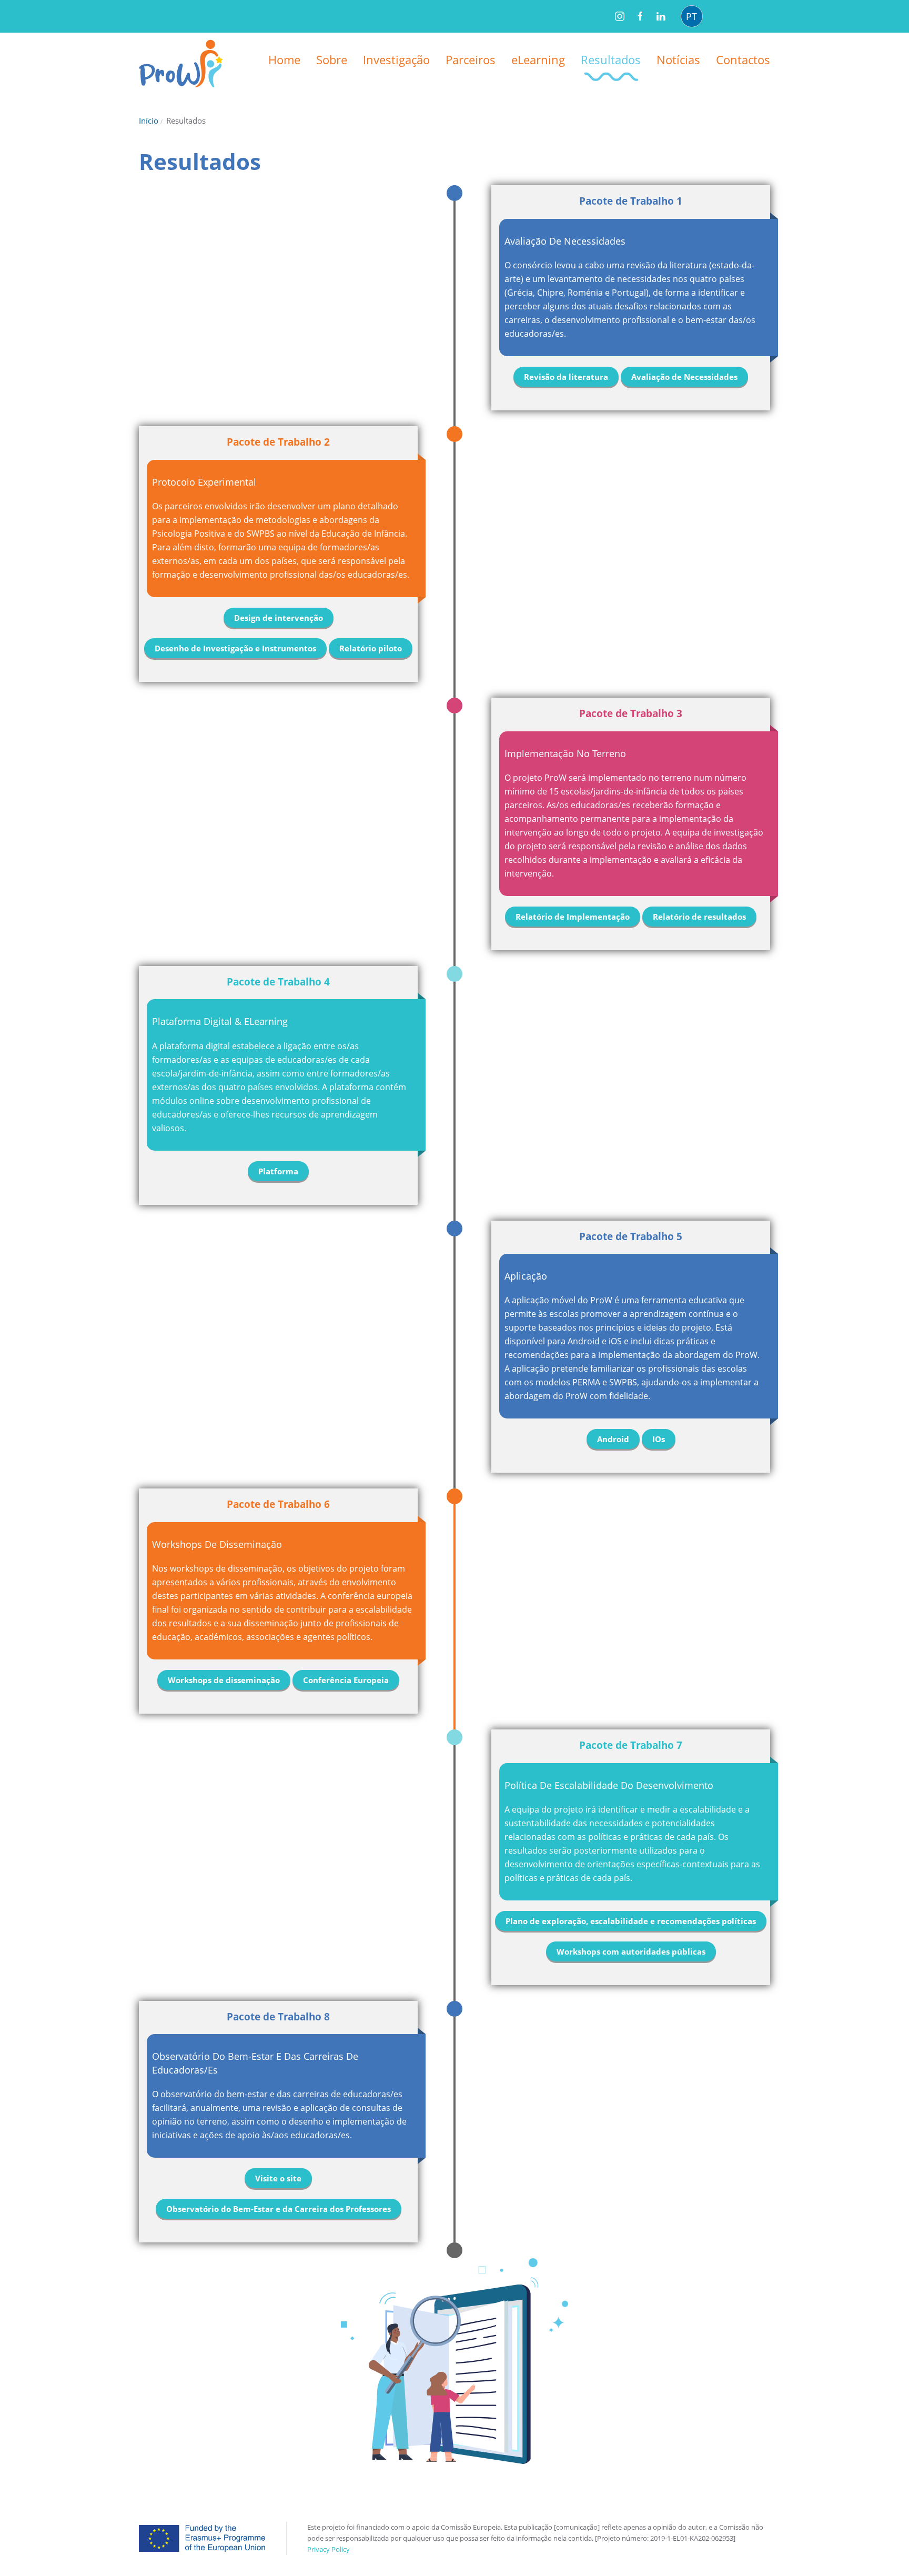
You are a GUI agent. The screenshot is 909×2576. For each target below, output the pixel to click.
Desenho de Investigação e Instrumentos (235, 648)
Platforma (278, 1171)
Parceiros (471, 59)
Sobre (332, 59)
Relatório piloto (371, 648)
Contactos (743, 59)
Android (613, 1439)
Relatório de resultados (699, 917)
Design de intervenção (279, 618)
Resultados (611, 59)
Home (284, 59)
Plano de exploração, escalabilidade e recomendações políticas (631, 1921)
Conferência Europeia (346, 1680)
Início (149, 120)
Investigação (396, 59)
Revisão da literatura (566, 377)
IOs (659, 1439)
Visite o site (278, 2178)
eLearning (538, 59)
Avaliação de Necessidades (684, 377)
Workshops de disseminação (224, 1680)
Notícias (678, 59)
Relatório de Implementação (573, 917)
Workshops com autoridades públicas (631, 1951)
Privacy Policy (329, 2549)
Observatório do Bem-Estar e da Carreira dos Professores (279, 2209)
